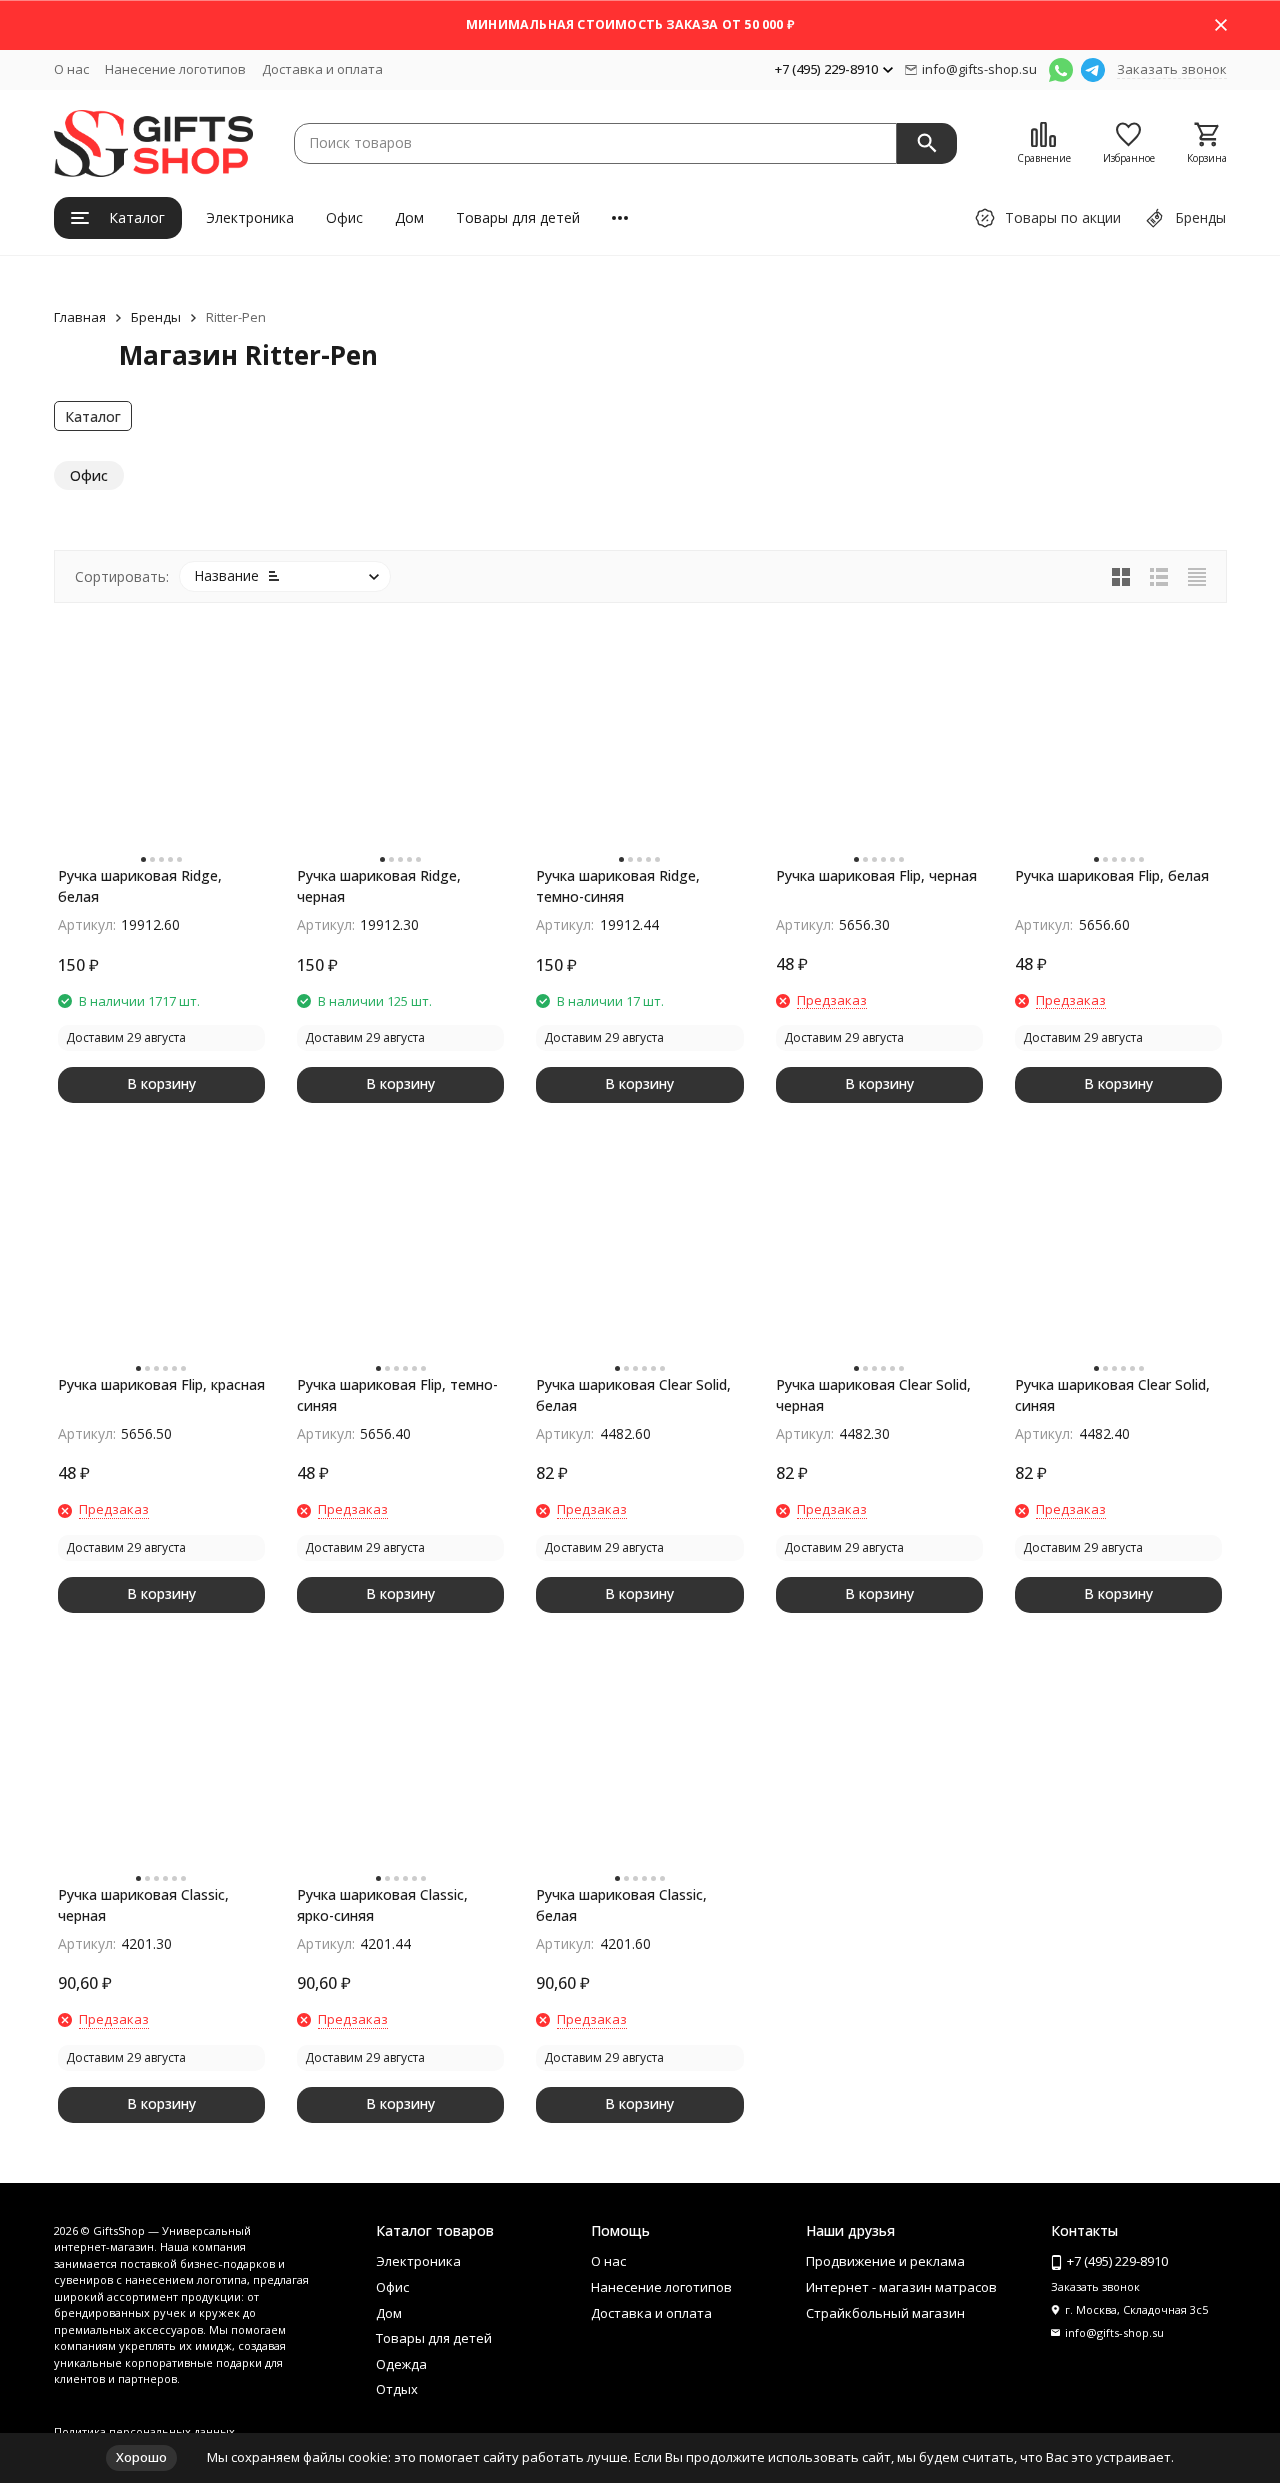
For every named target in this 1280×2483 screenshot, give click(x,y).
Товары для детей (518, 217)
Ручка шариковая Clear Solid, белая (633, 1395)
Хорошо (141, 2457)
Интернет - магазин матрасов (901, 2287)
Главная (80, 317)
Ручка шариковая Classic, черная (143, 1905)
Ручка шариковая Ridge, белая (140, 886)
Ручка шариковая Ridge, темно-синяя (618, 886)
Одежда (401, 2364)
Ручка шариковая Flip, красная (161, 1384)
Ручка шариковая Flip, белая (1112, 875)
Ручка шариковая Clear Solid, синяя (1112, 1395)
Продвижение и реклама (885, 2261)
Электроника (250, 217)
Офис (344, 217)
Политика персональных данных (144, 2431)
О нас (71, 69)
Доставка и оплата (322, 69)
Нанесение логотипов (175, 69)
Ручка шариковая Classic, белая (621, 1905)
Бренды (156, 317)
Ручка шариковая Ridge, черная (379, 886)
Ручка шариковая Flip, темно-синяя (397, 1395)
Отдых (397, 2389)
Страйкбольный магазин (885, 2313)
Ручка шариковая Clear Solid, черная (873, 1395)
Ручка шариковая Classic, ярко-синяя (382, 1905)
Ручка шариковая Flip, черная (876, 875)
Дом (409, 217)
